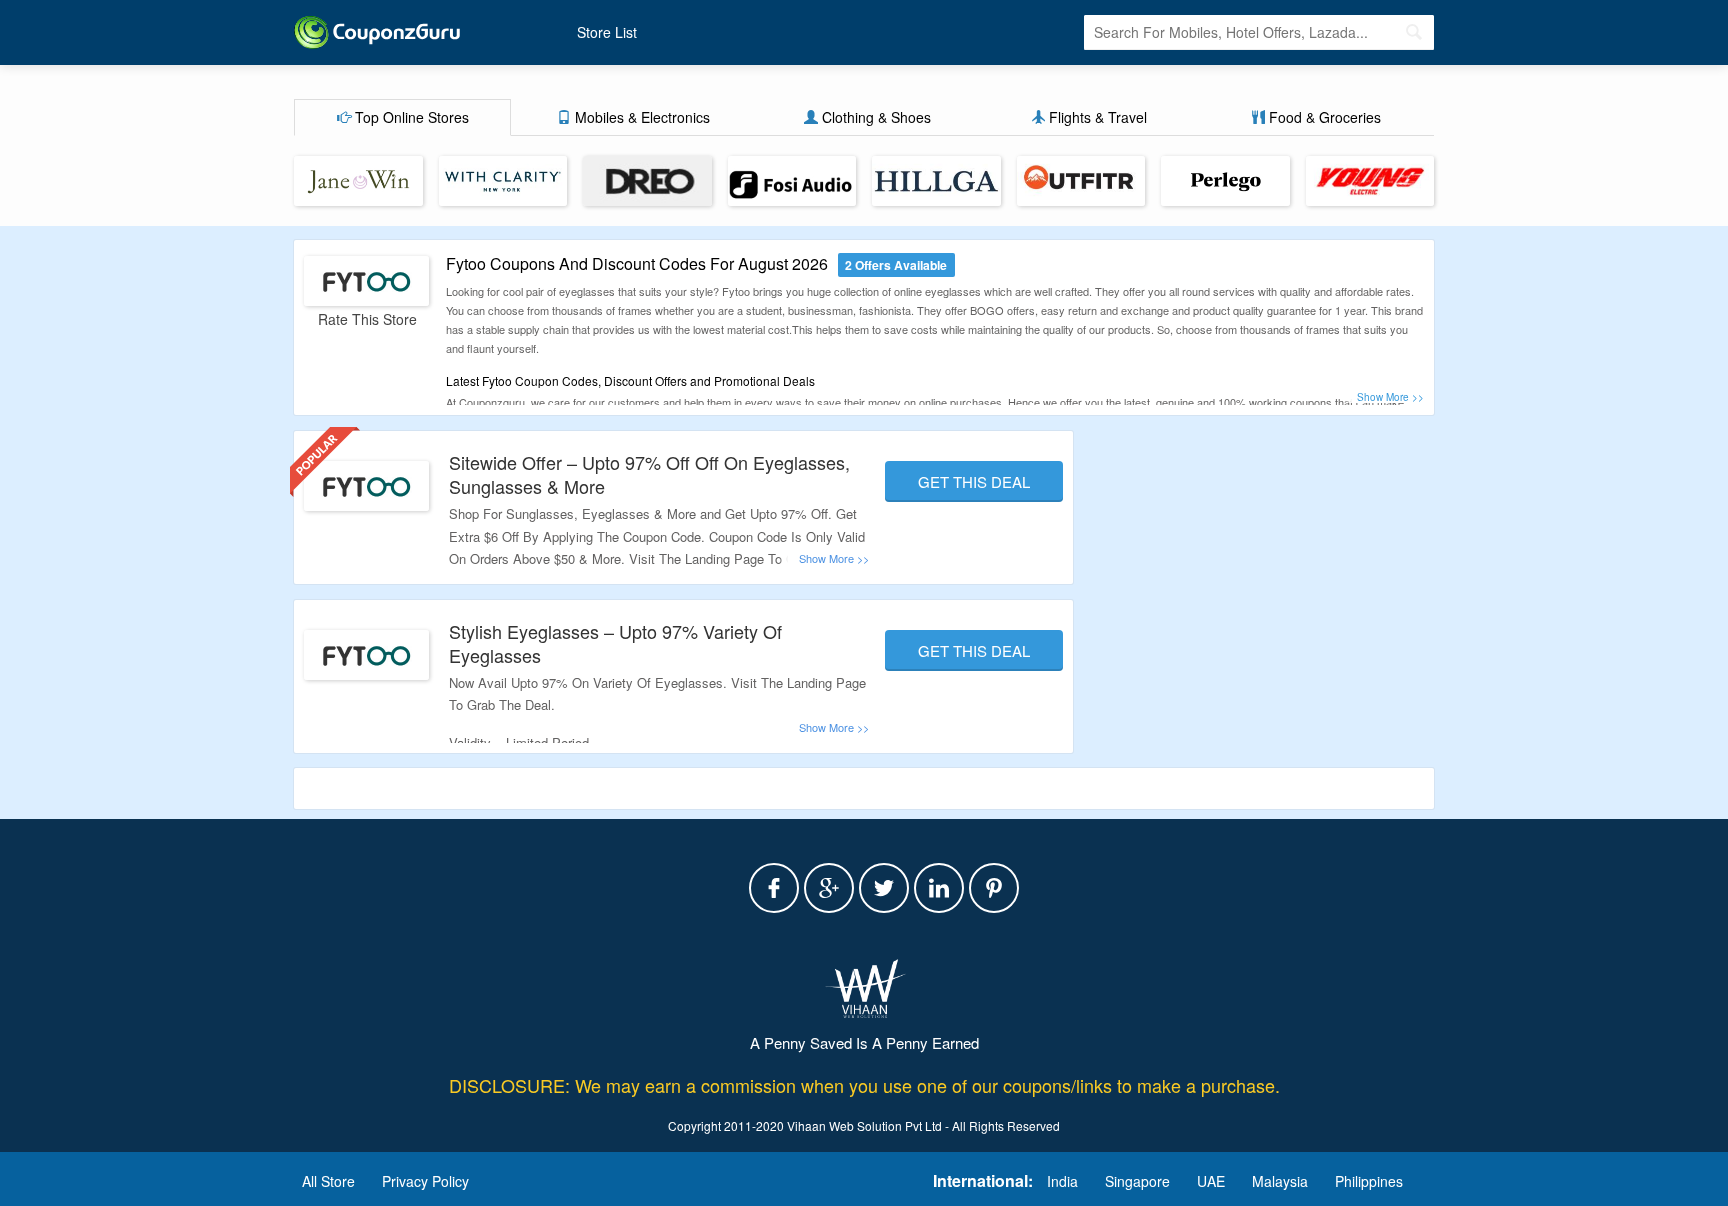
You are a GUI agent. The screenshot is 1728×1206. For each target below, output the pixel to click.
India (1062, 1181)
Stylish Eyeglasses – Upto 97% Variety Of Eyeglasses (615, 642)
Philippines (1369, 1181)
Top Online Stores (410, 117)
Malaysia (1280, 1181)
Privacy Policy (425, 1181)
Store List (607, 32)
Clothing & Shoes (874, 117)
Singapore (1137, 1181)
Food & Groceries (1323, 117)
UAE (1211, 1181)
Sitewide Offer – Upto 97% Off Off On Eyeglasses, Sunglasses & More (649, 473)
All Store (328, 1181)
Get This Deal (974, 481)
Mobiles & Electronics (640, 117)
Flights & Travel (1096, 117)
